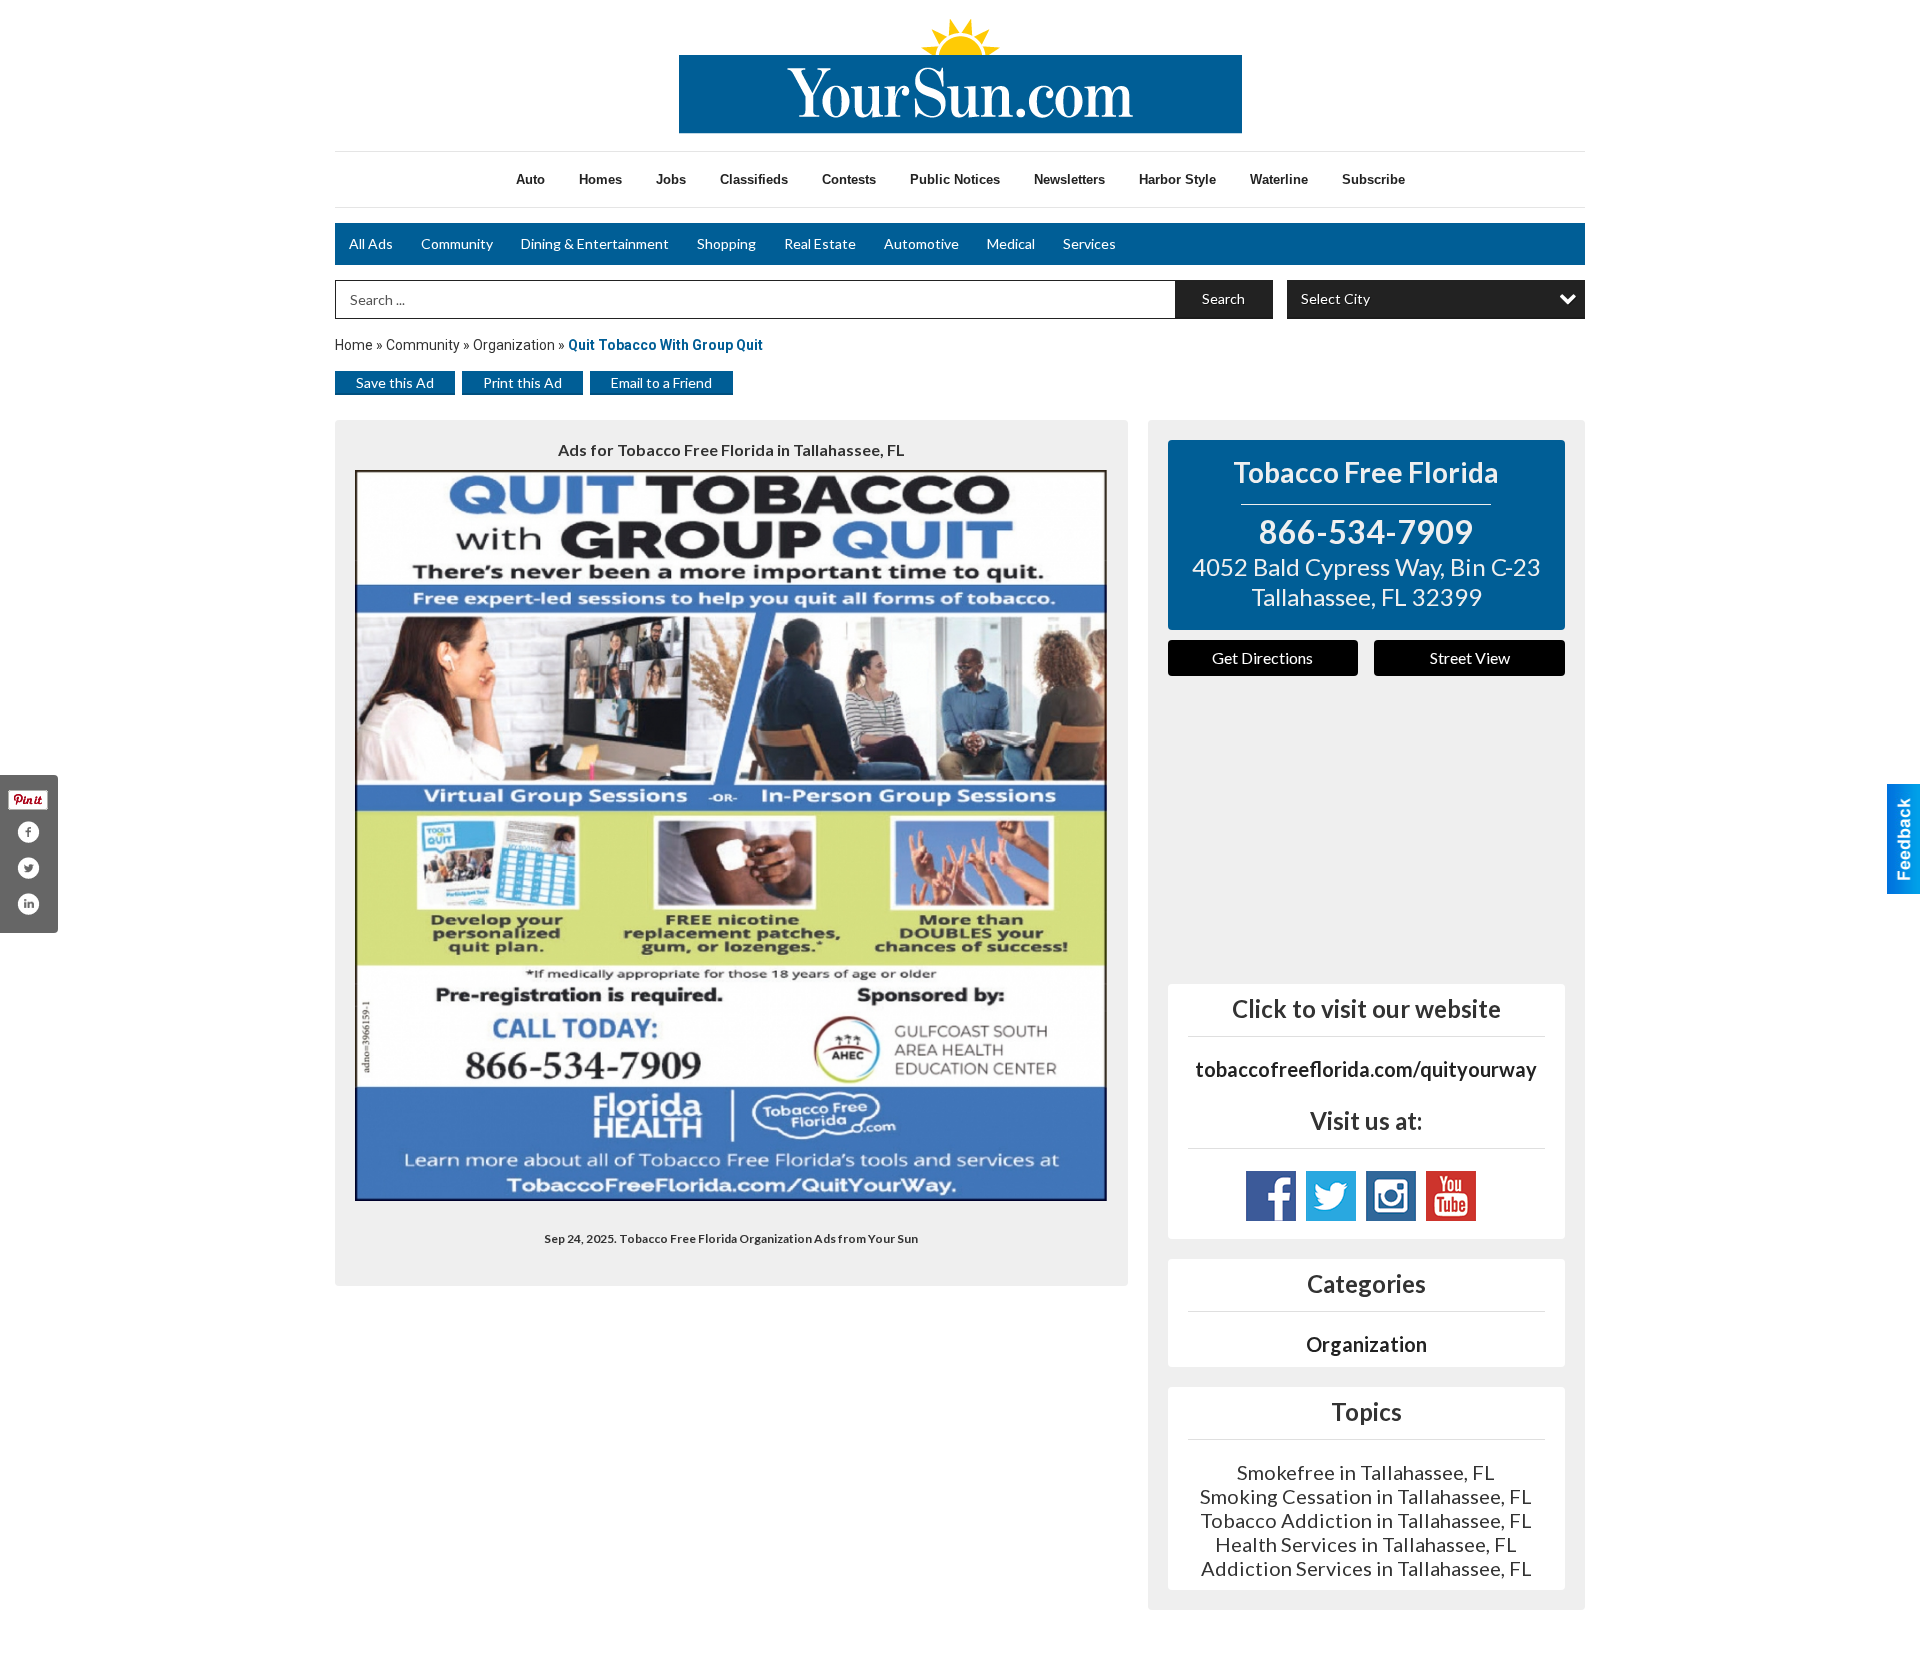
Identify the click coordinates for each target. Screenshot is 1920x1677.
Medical (1011, 243)
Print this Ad (522, 382)
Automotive (921, 243)
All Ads (371, 243)
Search (1223, 298)
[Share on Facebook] (28, 832)
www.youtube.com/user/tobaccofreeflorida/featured (1451, 1196)
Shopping (726, 243)
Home (354, 345)
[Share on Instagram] (28, 904)
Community (457, 243)
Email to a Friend (661, 382)
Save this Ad (395, 382)
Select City (1335, 298)
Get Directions (1262, 657)
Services (1089, 243)
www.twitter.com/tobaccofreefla (1331, 1196)
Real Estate (820, 243)
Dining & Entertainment (595, 243)
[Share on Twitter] (28, 868)
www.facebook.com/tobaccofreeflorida (1271, 1196)
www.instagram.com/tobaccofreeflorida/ (1391, 1196)
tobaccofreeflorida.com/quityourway (1366, 1069)
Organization (514, 345)
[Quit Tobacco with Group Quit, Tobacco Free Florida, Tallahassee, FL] (731, 835)
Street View (1470, 657)
